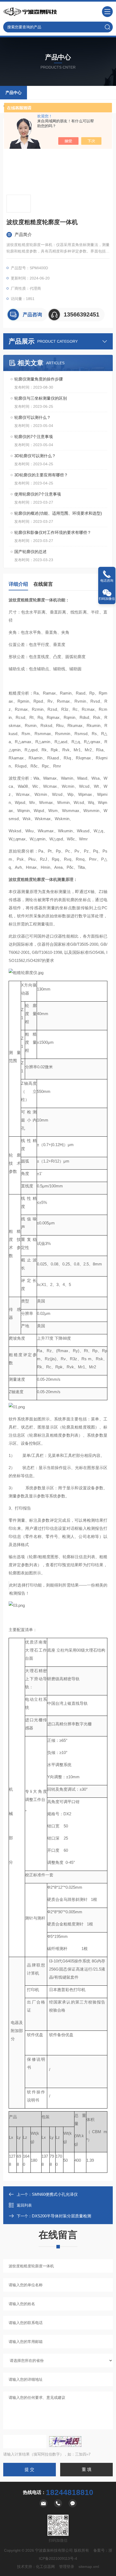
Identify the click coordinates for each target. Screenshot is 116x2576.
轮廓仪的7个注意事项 (34, 437)
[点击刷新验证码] (65, 2442)
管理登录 (67, 2567)
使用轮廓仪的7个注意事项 (38, 494)
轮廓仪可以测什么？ (33, 417)
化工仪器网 (45, 2567)
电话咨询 (107, 581)
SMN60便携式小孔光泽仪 (55, 2194)
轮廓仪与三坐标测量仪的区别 (41, 398)
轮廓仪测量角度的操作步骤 (39, 379)
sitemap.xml (89, 2567)
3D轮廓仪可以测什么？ (35, 456)
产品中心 (13, 92)
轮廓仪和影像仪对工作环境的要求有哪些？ (53, 532)
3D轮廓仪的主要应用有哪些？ (41, 475)
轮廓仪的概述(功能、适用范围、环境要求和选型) (58, 513)
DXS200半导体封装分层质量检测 (62, 2216)
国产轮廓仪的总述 (30, 552)
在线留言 (43, 584)
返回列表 (24, 2205)
